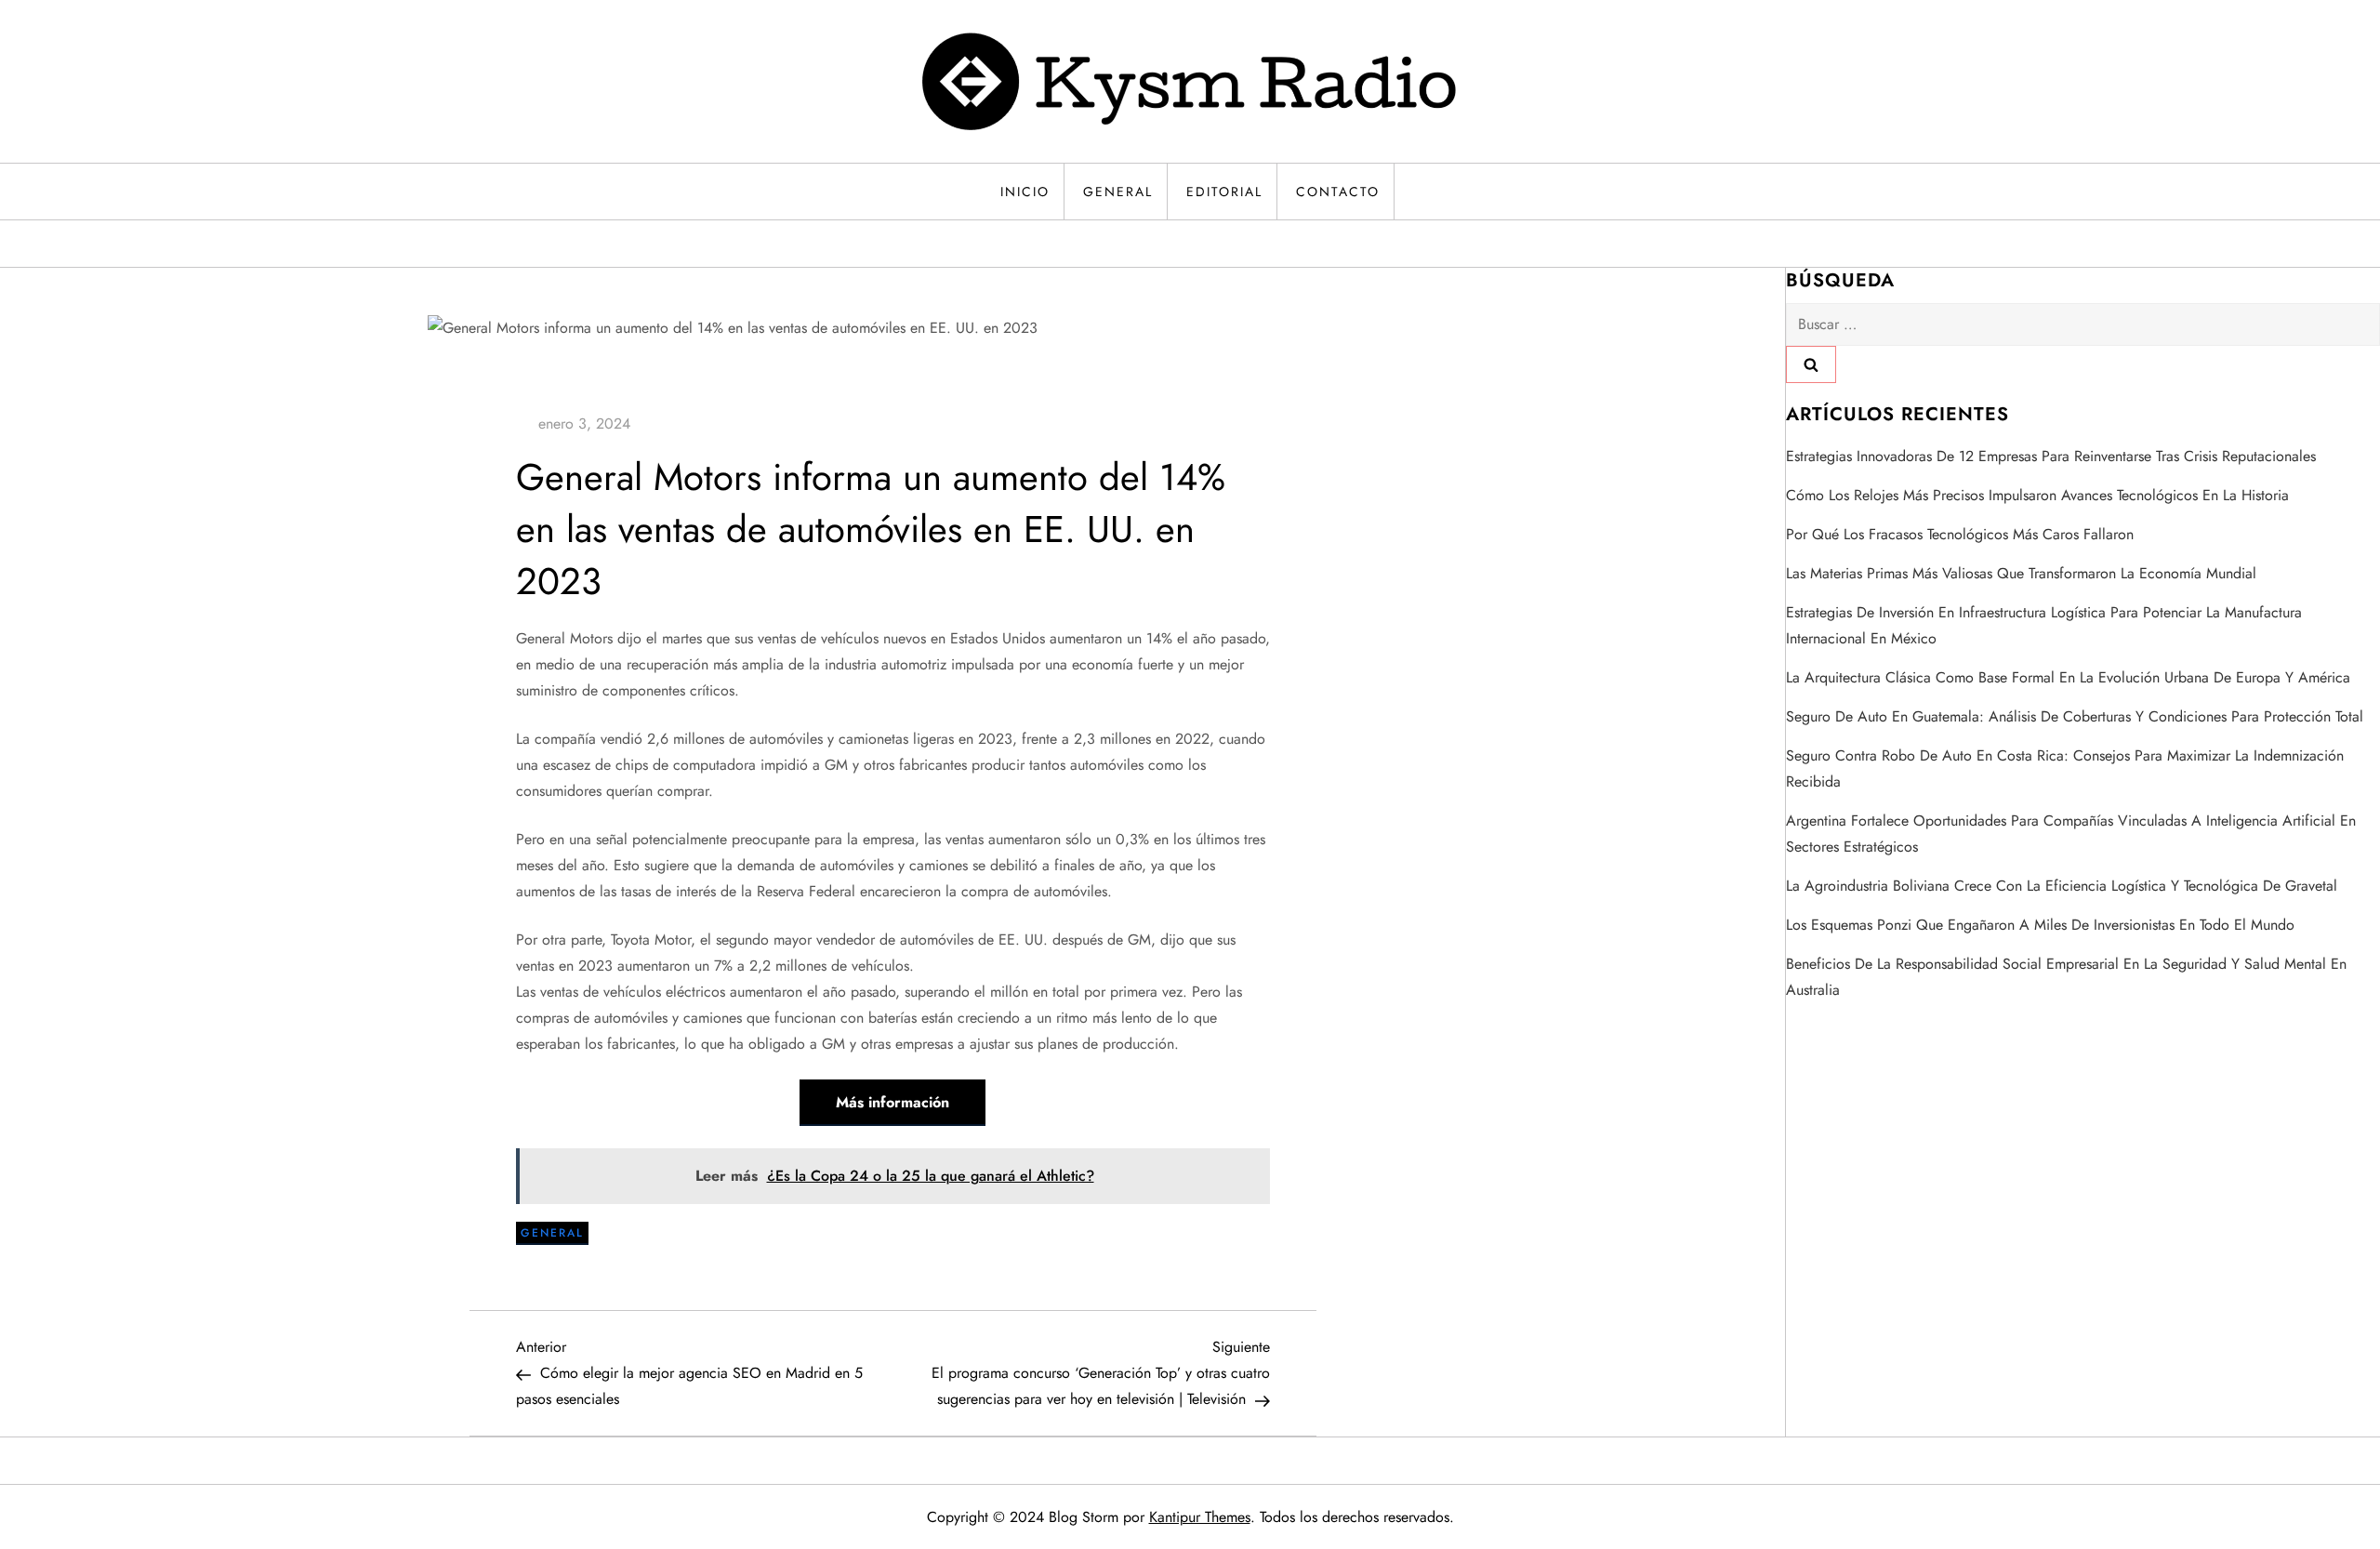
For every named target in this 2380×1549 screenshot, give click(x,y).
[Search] (1811, 364)
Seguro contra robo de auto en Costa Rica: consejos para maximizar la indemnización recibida (2065, 768)
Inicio (1025, 192)
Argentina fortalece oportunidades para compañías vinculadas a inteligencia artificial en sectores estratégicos (2071, 834)
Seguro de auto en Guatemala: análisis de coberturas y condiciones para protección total (2075, 716)
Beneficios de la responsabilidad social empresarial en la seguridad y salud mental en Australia (2066, 977)
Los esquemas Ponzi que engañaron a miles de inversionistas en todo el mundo (2040, 925)
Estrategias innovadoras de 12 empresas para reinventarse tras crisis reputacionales (2051, 456)
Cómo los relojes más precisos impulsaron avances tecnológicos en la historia (2037, 495)
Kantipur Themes (1200, 1517)
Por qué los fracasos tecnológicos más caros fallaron (1960, 534)
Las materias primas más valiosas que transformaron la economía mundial (2021, 573)
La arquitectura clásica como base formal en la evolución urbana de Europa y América (2068, 677)
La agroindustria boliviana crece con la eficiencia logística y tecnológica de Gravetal (2062, 886)
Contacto (1338, 192)
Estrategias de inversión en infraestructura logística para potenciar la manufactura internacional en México (2044, 625)
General (1118, 192)
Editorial (1224, 192)
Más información (892, 1102)
